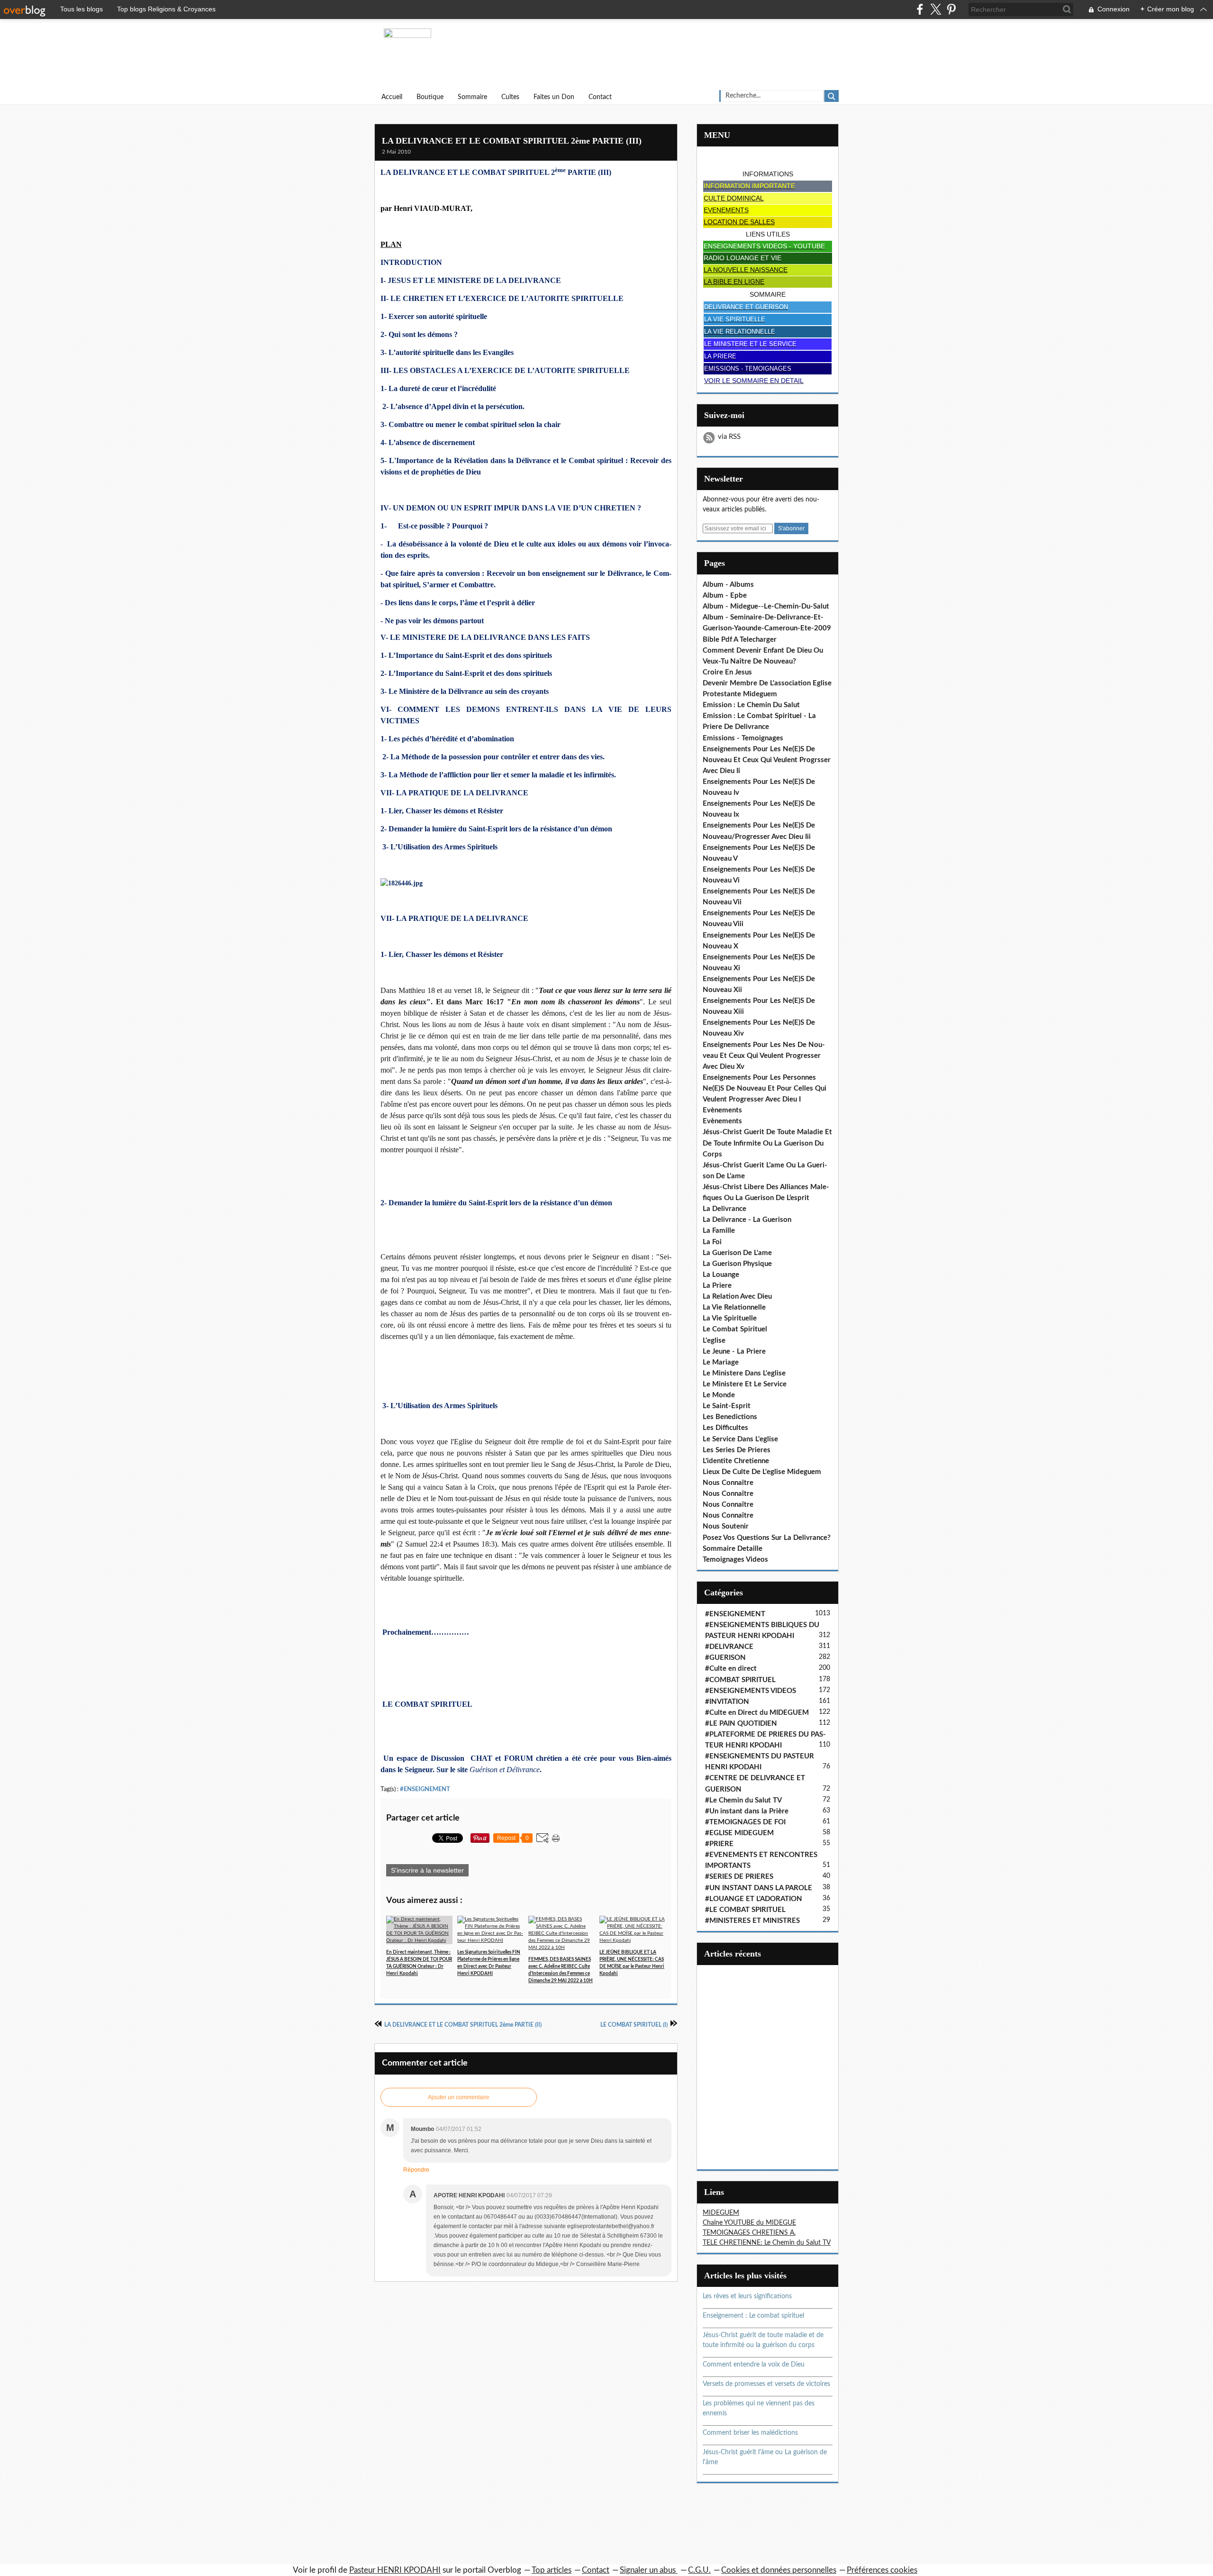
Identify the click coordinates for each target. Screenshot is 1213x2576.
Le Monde (719, 1395)
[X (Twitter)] (936, 9)
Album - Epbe (725, 596)
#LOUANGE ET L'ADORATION (754, 1899)
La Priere (717, 1286)
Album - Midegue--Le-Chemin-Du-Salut (766, 606)
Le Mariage (721, 1362)
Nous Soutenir (726, 1526)
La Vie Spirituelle (730, 1318)
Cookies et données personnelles (779, 2570)
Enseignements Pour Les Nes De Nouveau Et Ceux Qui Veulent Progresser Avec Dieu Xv (764, 1056)
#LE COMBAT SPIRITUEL (745, 1910)
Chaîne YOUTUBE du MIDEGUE (749, 2223)
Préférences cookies (882, 2570)
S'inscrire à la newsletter (427, 1870)
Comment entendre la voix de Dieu (754, 2365)
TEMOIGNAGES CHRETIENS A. (749, 2233)
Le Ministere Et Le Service (745, 1384)
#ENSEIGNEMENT (425, 1789)
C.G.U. (699, 2570)
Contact (600, 97)
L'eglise (714, 1341)
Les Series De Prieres (737, 1450)
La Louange (721, 1275)
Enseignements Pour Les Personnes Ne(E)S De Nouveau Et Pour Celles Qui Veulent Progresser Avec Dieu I (765, 1088)
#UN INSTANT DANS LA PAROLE (759, 1888)
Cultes (510, 97)
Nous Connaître (728, 1483)
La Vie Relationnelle (734, 1307)
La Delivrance (724, 1209)
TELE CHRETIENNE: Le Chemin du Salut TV (767, 2243)
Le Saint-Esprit (727, 1406)
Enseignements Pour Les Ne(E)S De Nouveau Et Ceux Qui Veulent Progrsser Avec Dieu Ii (767, 760)
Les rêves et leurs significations (747, 2296)
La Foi (712, 1242)
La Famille (719, 1231)
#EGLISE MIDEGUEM (739, 1833)
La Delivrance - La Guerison (747, 1220)
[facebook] (920, 9)
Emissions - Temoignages (743, 738)
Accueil (392, 97)
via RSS (729, 437)
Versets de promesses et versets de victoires (766, 2384)
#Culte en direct (731, 1669)
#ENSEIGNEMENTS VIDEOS (751, 1691)
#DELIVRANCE (729, 1647)
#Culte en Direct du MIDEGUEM (757, 1713)
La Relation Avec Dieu (737, 1297)
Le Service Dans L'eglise (740, 1439)
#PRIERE (719, 1844)
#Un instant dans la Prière (747, 1811)
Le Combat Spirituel (735, 1329)
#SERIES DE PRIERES (739, 1877)
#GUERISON (725, 1658)
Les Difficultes (725, 1428)
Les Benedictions (730, 1417)
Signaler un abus (649, 2570)
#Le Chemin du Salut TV (743, 1800)
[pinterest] (951, 9)
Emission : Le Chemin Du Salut (751, 705)
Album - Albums (728, 585)
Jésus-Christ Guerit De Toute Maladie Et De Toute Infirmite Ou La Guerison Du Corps (767, 1143)
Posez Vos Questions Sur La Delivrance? (767, 1538)
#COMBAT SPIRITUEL (740, 1680)
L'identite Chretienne (736, 1461)
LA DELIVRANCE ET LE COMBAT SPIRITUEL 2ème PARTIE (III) (512, 141)
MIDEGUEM (721, 2213)
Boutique (430, 97)
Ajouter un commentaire (459, 2097)
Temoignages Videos (735, 1560)
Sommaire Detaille (733, 1549)
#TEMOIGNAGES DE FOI (745, 1822)
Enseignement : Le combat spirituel (753, 2316)
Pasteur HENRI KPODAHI (395, 2570)
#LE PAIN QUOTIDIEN (741, 1724)
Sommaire (472, 97)
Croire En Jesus (727, 672)
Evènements (722, 1110)
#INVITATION (727, 1702)
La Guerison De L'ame (737, 1253)
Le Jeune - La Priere (734, 1352)
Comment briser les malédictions (750, 2433)
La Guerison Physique (737, 1264)
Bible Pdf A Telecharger (740, 640)
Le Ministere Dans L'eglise (744, 1373)
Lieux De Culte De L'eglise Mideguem (762, 1472)
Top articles (552, 2570)
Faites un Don (554, 97)
